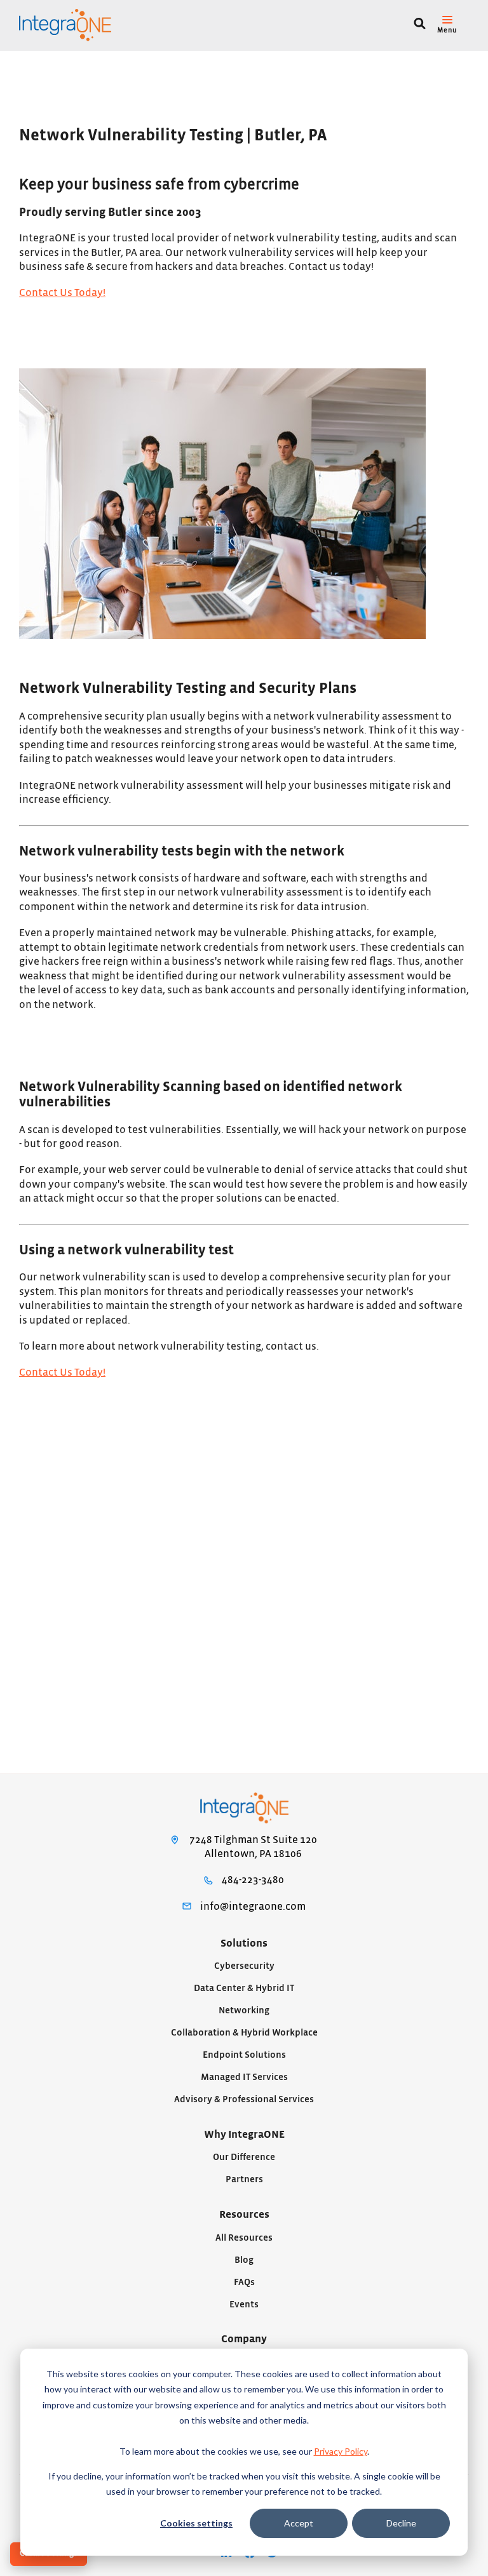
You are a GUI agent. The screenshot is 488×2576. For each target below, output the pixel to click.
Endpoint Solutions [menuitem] (244, 2055)
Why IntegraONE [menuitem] (244, 2135)
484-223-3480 (253, 1880)
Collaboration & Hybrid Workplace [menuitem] (244, 2033)
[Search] (420, 25)
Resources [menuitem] (244, 2215)
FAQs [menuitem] (244, 2282)
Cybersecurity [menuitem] (244, 1966)
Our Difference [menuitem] (244, 2157)
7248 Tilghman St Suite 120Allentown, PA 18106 (253, 1847)
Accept (299, 2523)
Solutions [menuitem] (244, 1943)
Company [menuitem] (244, 2339)
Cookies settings (196, 2523)
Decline (401, 2523)
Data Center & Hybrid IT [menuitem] (244, 1988)
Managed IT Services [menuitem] (244, 2077)
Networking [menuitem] (244, 2010)
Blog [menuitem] (244, 2260)
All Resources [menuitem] (244, 2238)
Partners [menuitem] (244, 2179)
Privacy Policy (341, 2451)
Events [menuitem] (244, 2304)
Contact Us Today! (62, 293)
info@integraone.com (253, 1907)
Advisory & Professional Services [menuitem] (244, 2099)
